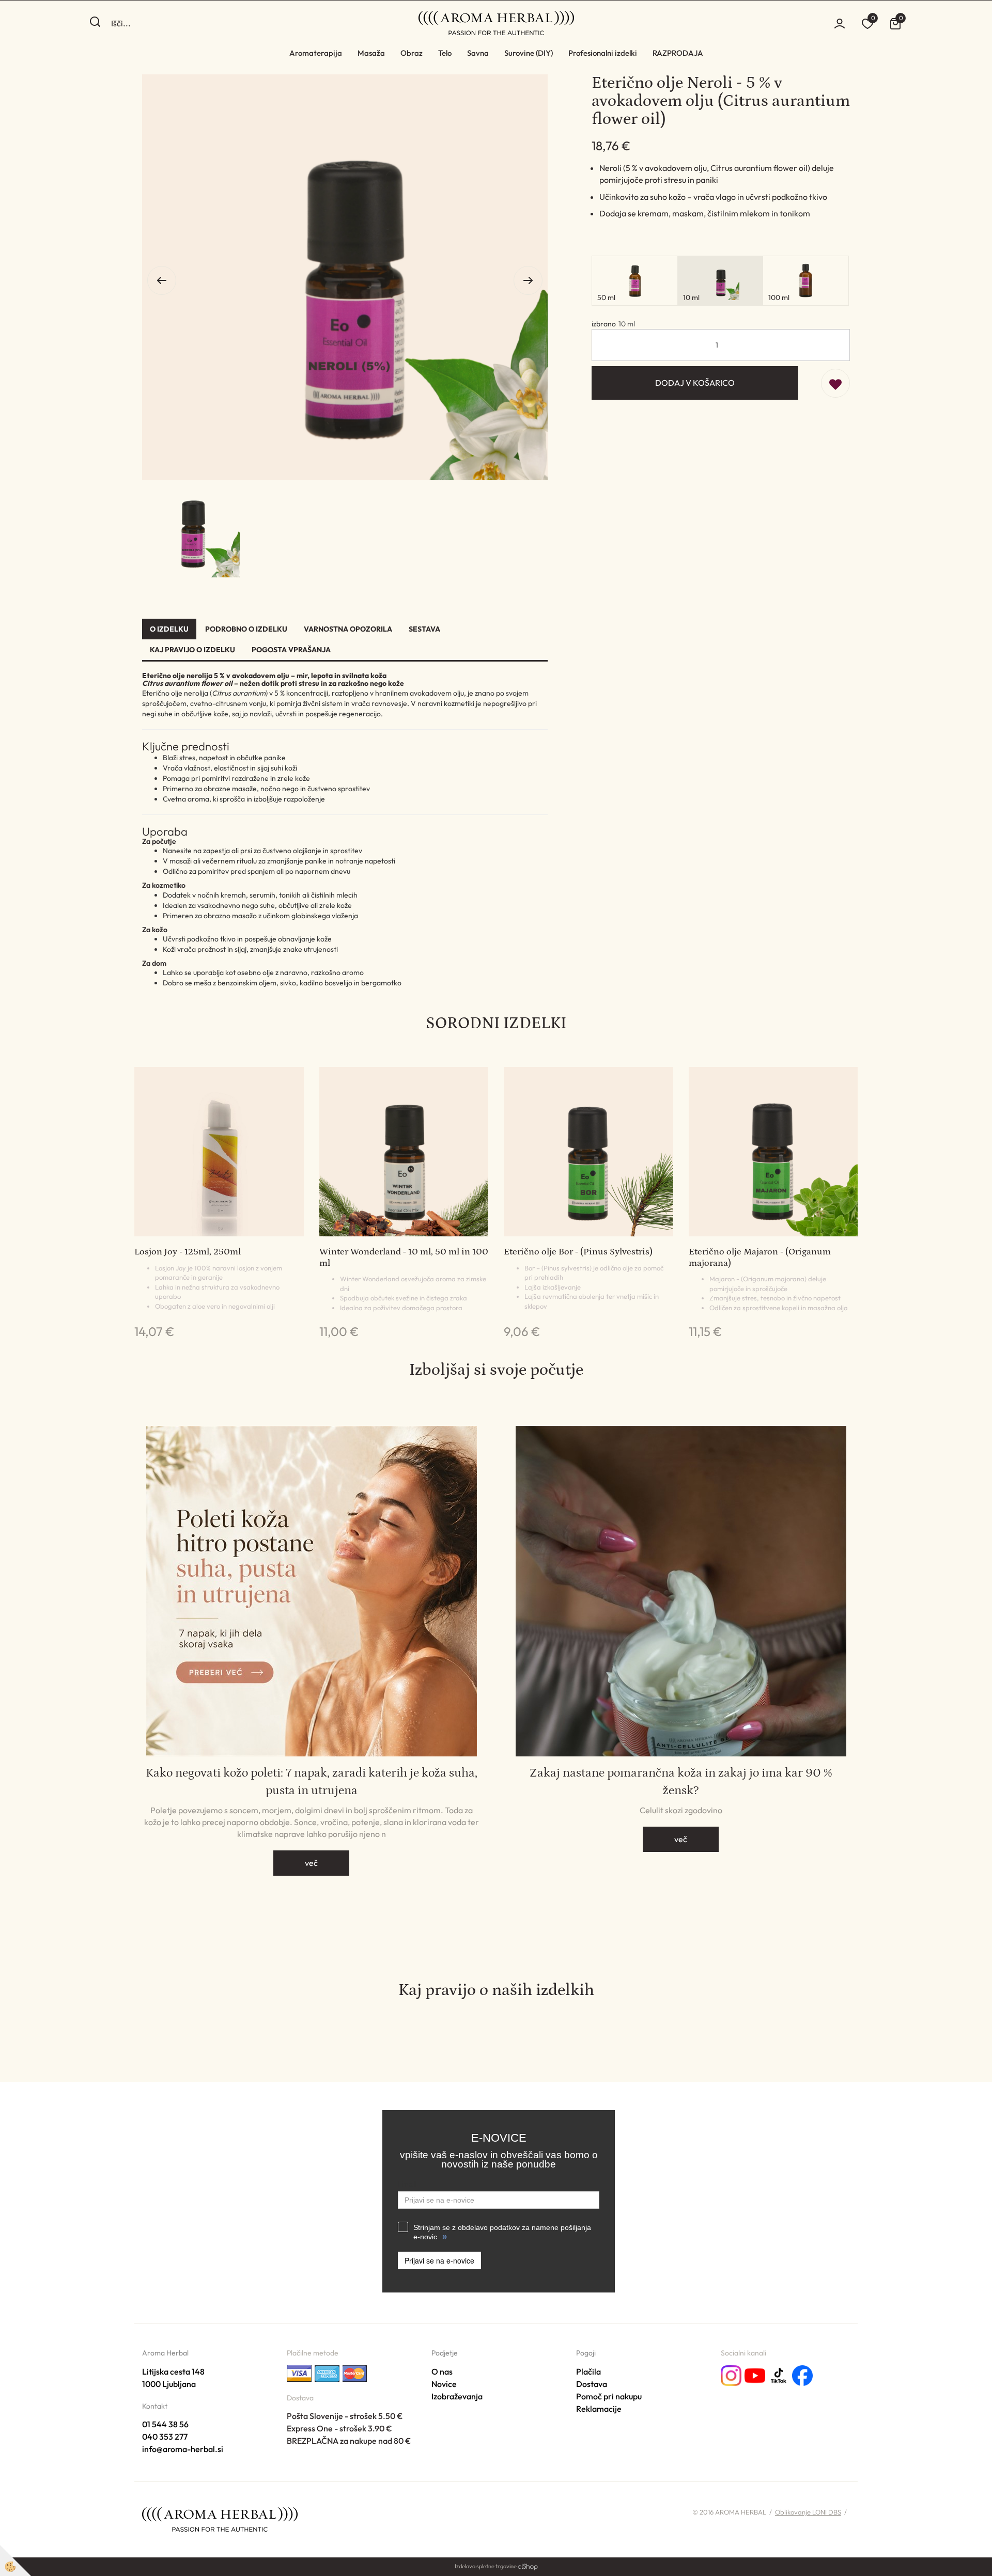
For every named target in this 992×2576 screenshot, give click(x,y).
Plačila (588, 2371)
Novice (444, 2384)
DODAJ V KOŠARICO (695, 383)
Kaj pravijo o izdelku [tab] (192, 650)
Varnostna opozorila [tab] (348, 629)
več (311, 1863)
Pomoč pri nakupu (609, 2396)
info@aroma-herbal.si (183, 2449)
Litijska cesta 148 (173, 2371)
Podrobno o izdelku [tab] (246, 629)
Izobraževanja (457, 2396)
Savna (478, 53)
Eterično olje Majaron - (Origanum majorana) (760, 1258)
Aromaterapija (316, 53)
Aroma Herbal (165, 2353)
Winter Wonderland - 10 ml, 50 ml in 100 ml (404, 1258)
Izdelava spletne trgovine (486, 2566)
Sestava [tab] (424, 629)
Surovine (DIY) (529, 53)
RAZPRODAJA (678, 53)
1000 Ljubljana (169, 2384)
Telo (445, 53)
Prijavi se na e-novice (439, 2260)
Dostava (592, 2384)
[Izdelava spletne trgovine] (528, 2566)
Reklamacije (599, 2409)
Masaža (371, 53)
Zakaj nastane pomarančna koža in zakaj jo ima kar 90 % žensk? (681, 1781)
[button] (528, 280)
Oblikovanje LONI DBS (808, 2512)
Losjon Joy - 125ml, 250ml (188, 1252)
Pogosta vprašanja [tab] (291, 650)
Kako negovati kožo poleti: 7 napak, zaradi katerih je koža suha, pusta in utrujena (312, 1781)
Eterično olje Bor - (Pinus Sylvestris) (578, 1252)
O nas (442, 2371)
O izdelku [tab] (169, 629)
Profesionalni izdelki (603, 53)
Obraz (412, 53)
